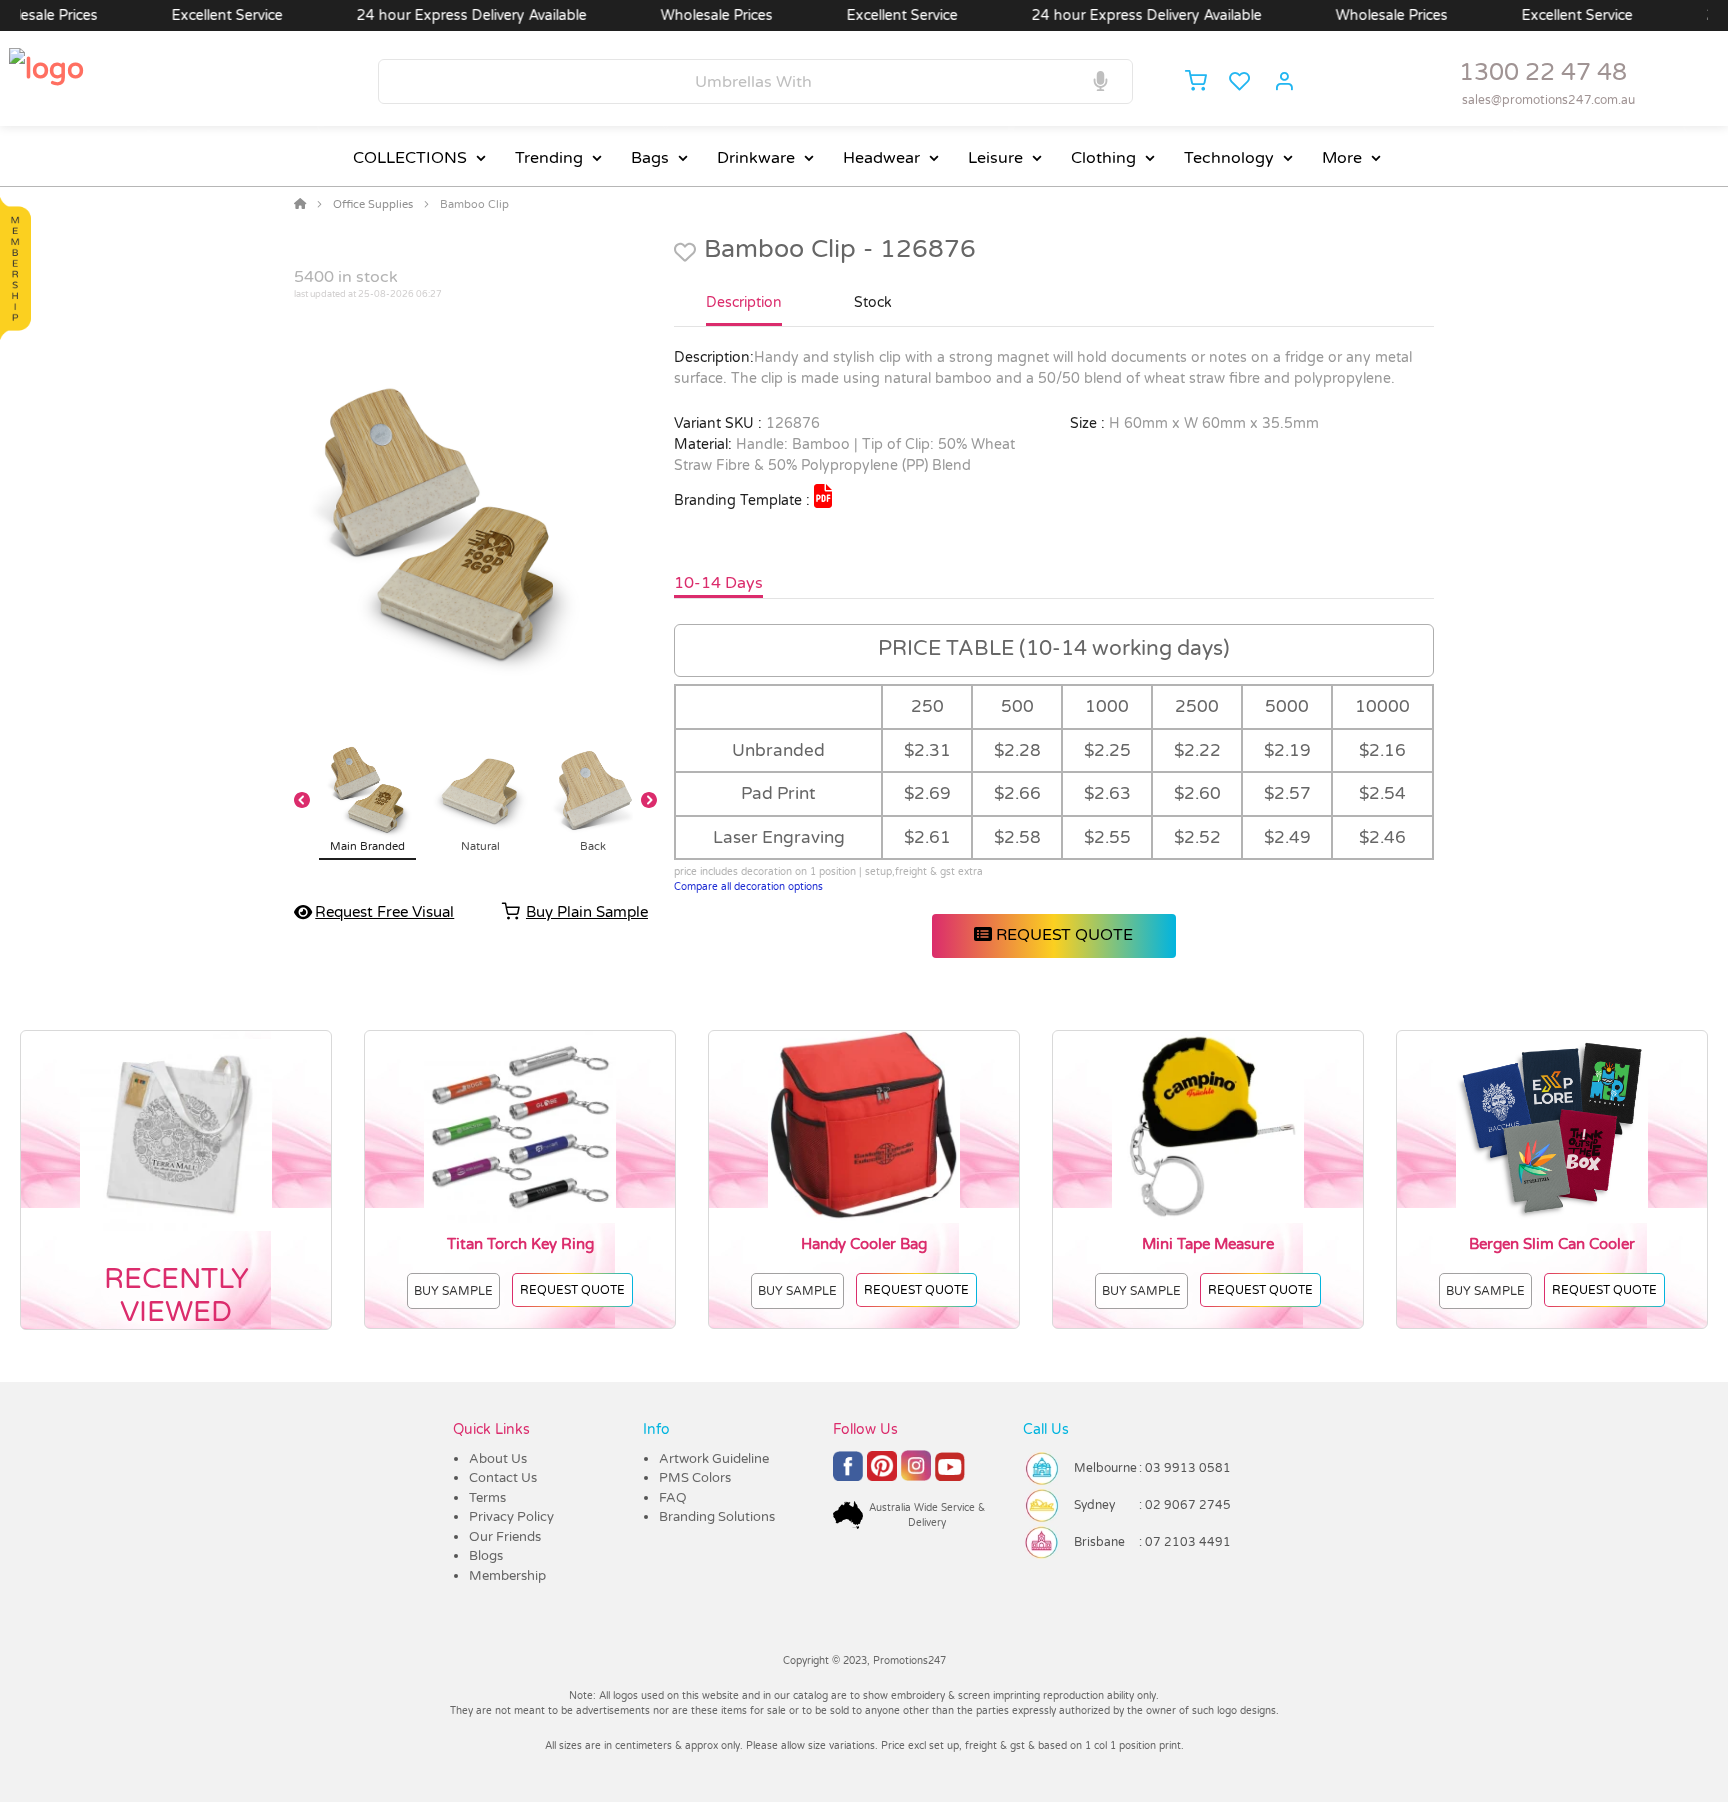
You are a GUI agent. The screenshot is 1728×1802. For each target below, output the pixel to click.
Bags (650, 158)
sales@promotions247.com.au (1548, 100)
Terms (487, 1498)
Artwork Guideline (714, 1459)
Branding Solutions (717, 1517)
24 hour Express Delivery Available (428, 15)
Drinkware (756, 158)
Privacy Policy (511, 1517)
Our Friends (505, 1537)
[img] (823, 496)
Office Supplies (373, 204)
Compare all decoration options (748, 887)
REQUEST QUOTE (1062, 935)
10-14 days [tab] (718, 583)
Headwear (881, 158)
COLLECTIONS (410, 158)
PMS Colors (695, 1478)
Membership (507, 1576)
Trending (549, 158)
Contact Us (503, 1478)
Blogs (486, 1556)
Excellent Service (183, 15)
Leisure (995, 158)
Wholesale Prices (673, 15)
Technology (1229, 158)
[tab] (744, 311)
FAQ (673, 1498)
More (1342, 158)
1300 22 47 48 (1543, 72)
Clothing (1103, 158)
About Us (498, 1459)
